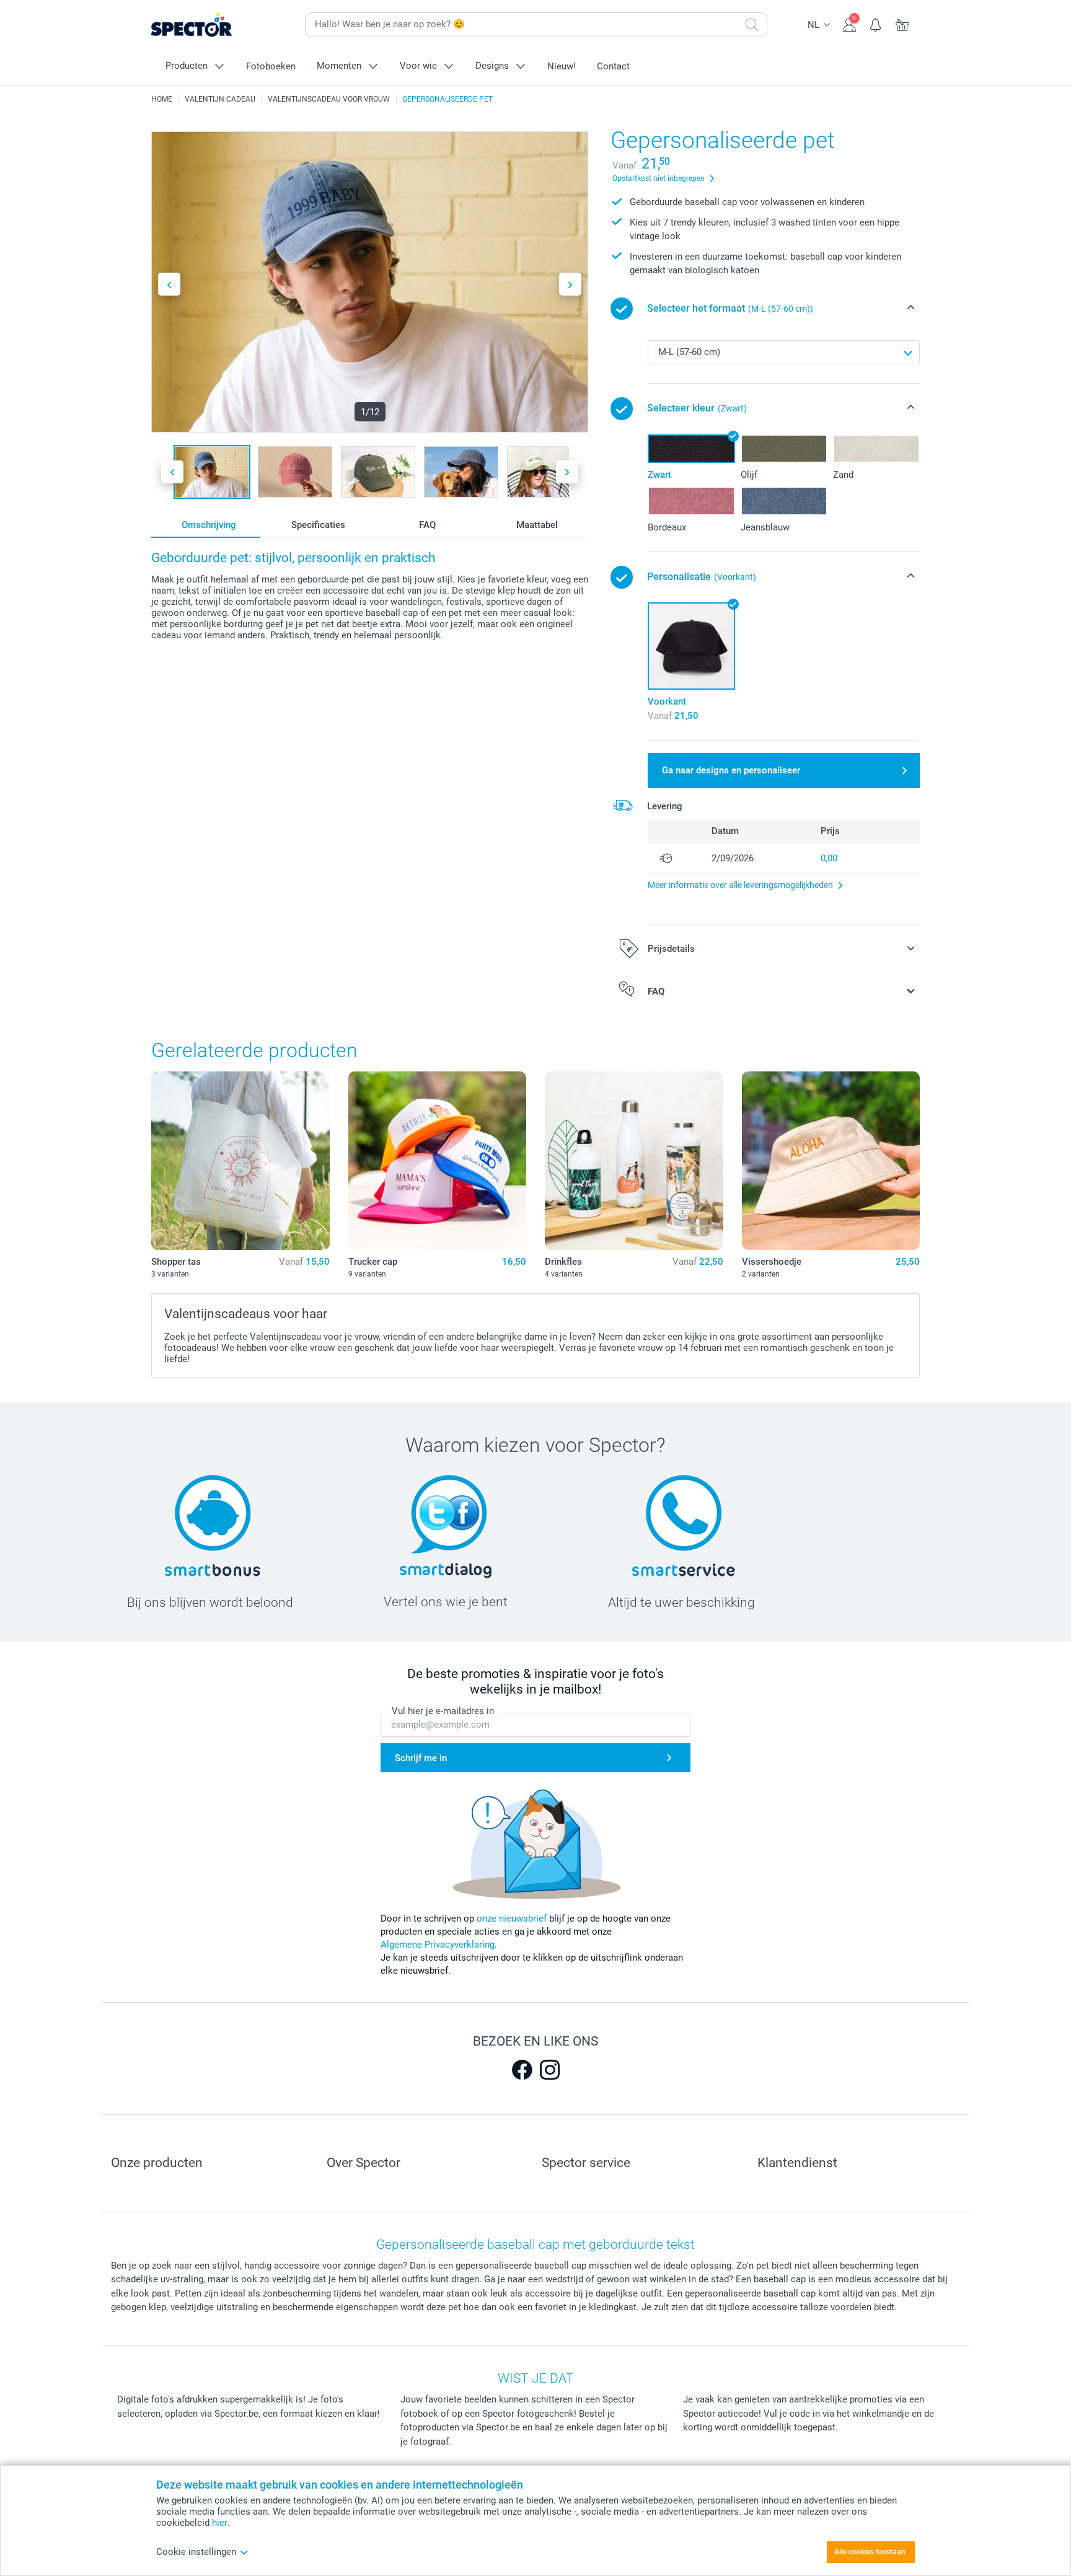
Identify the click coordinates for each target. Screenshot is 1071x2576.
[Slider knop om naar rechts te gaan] (570, 284)
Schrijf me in (421, 1758)
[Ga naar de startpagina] (211, 25)
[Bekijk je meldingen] (876, 24)
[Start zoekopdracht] (752, 25)
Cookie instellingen (196, 2552)
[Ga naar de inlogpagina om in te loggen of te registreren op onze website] (849, 24)
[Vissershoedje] (831, 1161)
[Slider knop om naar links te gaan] (169, 284)
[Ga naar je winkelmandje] (903, 24)
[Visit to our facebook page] (522, 2070)
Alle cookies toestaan (870, 2552)
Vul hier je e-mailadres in (443, 1711)
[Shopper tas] (240, 1161)
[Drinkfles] (634, 1161)
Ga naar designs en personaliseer (731, 770)
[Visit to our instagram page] (550, 2070)
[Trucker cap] (438, 1161)
